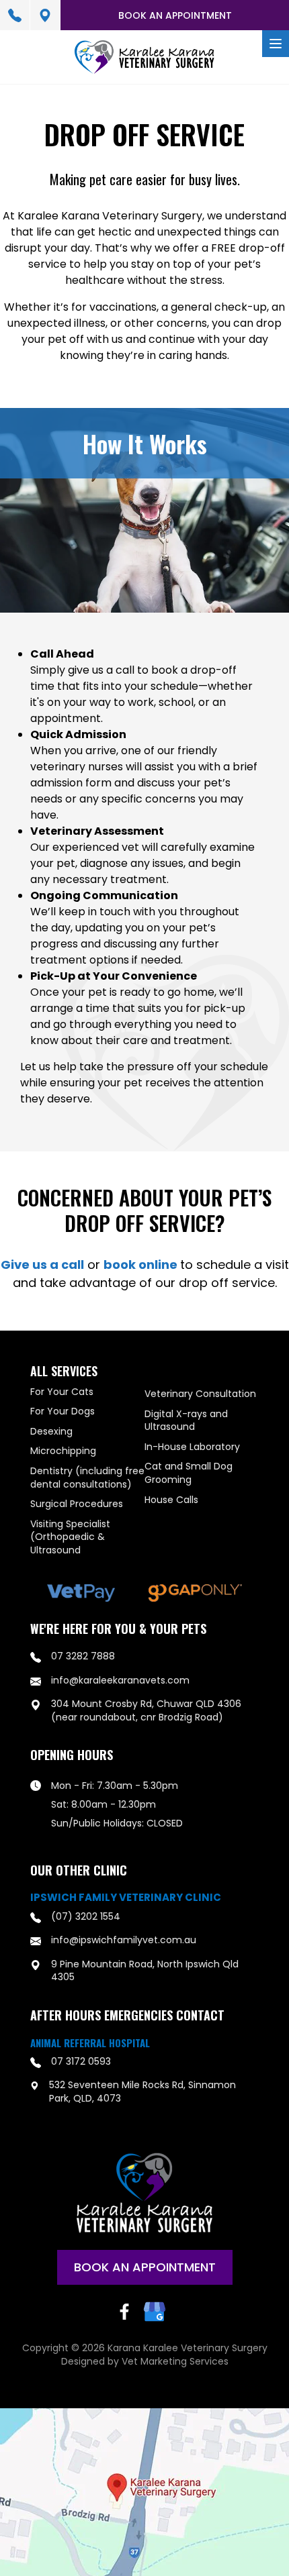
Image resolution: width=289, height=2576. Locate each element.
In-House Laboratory (192, 1447)
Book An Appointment (145, 2267)
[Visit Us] (144, 2492)
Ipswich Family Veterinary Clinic (126, 1898)
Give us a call (42, 1265)
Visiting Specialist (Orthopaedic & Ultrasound (70, 1537)
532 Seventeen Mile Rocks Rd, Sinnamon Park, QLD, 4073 (142, 2092)
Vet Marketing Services (175, 2361)
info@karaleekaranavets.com (120, 1681)
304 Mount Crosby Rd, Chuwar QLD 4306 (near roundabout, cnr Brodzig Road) (45, 15)
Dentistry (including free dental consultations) (87, 1478)
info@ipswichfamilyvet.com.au (124, 1940)
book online (142, 1265)
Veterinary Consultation (200, 1394)
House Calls (171, 1500)
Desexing (51, 1432)
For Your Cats (62, 1392)
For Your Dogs (63, 1411)
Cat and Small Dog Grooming (189, 1473)
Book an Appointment (175, 15)
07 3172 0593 (81, 2062)
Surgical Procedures (77, 1504)
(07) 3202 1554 (86, 1917)
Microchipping (63, 1451)
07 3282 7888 (15, 15)
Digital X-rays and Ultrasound (186, 1421)
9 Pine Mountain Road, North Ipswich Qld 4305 (145, 1971)
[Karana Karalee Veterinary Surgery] (145, 57)
